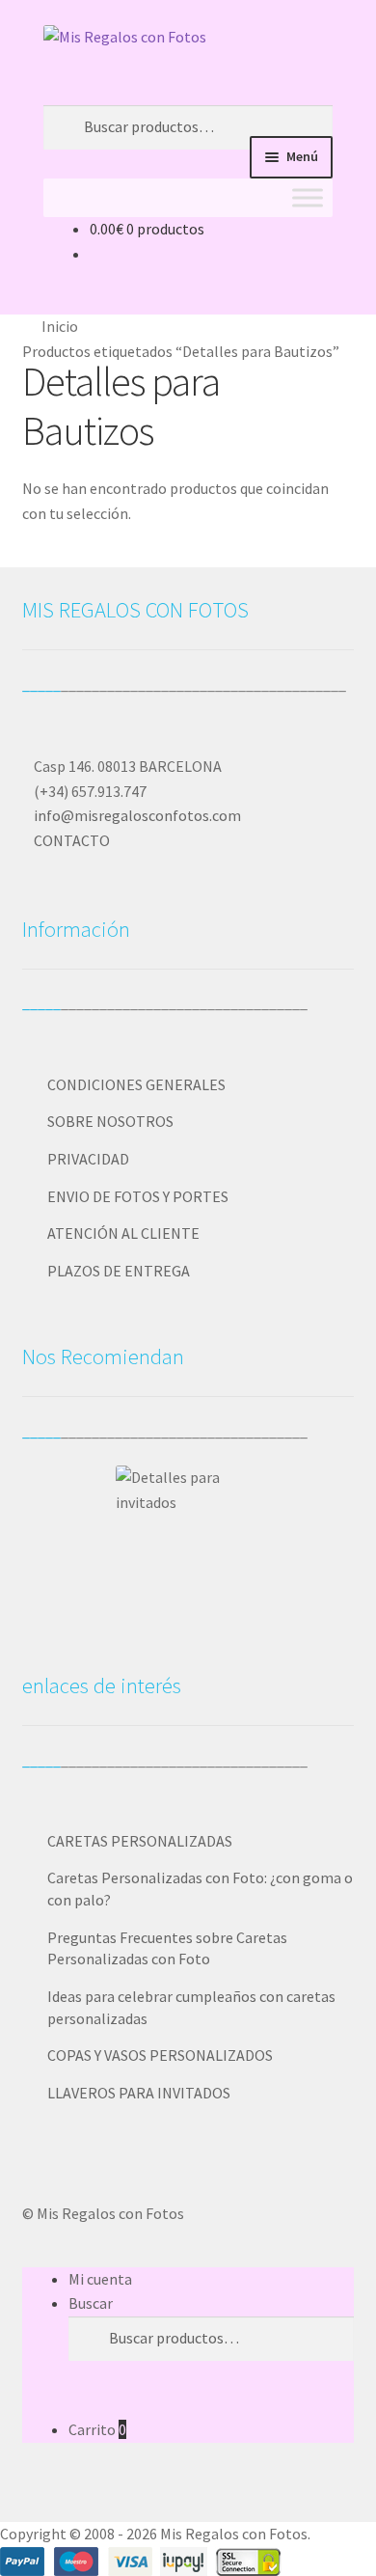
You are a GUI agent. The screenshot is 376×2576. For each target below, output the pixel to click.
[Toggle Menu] (308, 197)
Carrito (97, 2429)
